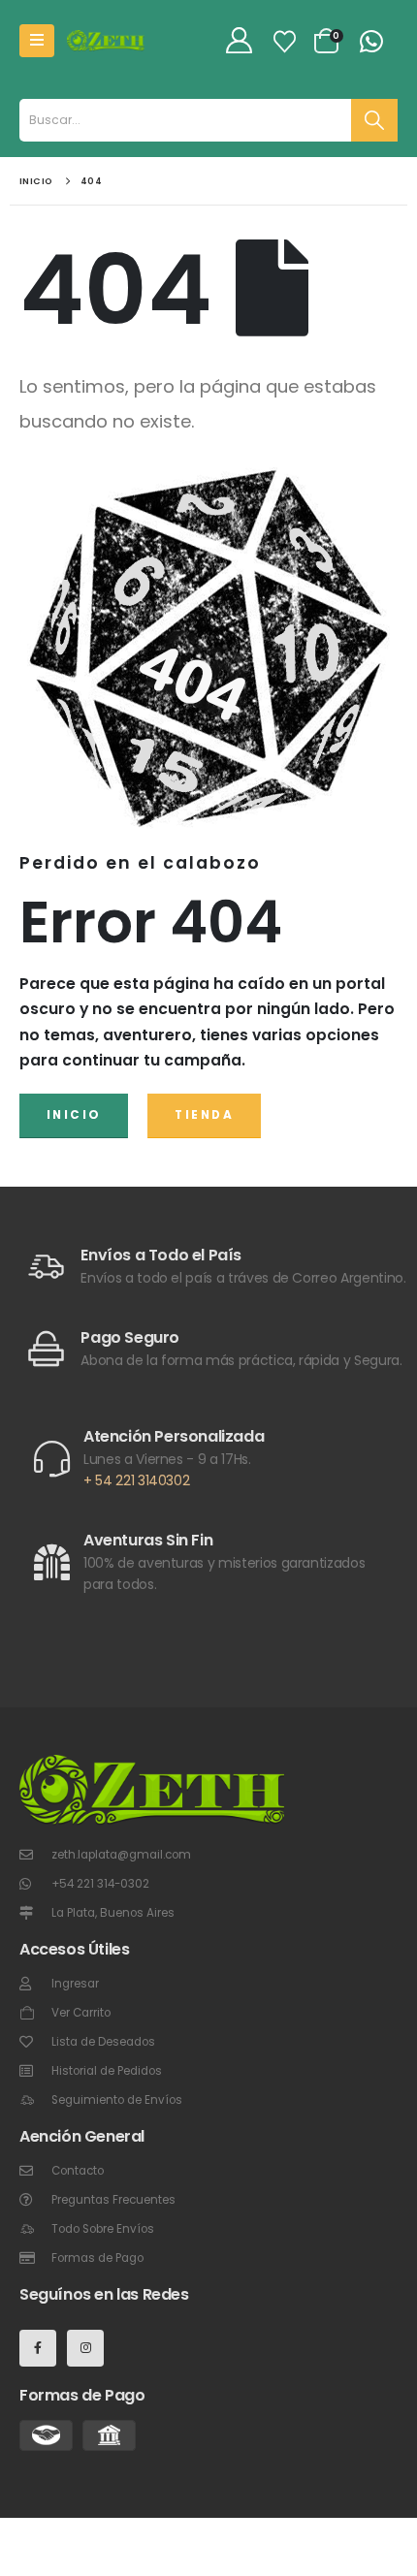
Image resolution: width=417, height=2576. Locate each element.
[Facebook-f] (38, 2348)
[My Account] (239, 41)
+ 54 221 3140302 (136, 1480)
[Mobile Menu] (37, 41)
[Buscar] (374, 120)
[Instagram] (85, 2348)
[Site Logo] (106, 40)
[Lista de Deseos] (284, 41)
